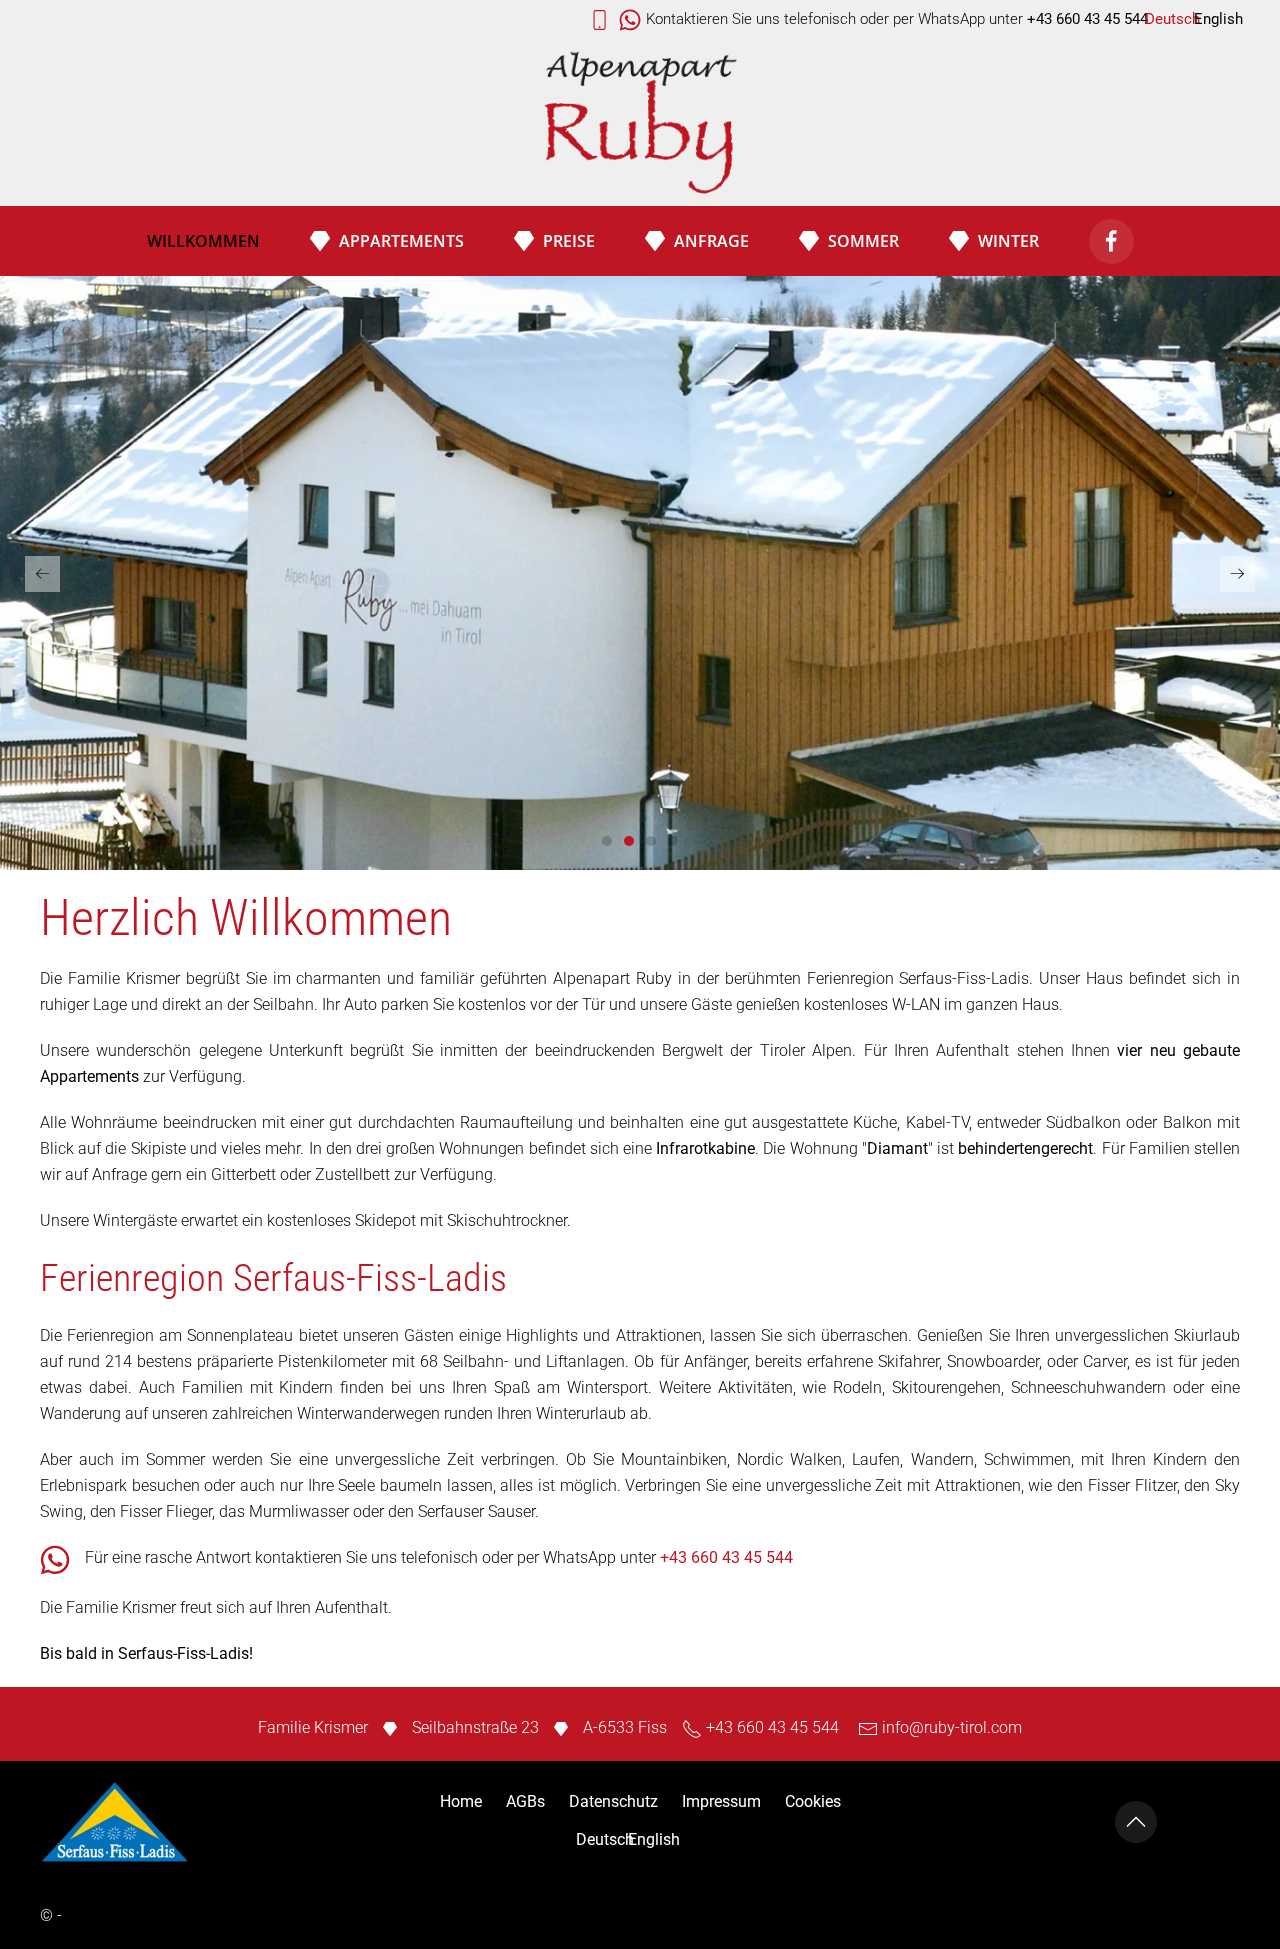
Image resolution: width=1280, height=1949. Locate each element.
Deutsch (1172, 19)
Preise (569, 241)
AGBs (525, 1801)
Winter (1008, 241)
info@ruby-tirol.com (952, 1727)
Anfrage (711, 241)
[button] (42, 574)
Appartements (401, 241)
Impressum (721, 1801)
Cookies (813, 1801)
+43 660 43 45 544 (726, 1557)
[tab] (607, 841)
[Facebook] (1111, 241)
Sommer (863, 241)
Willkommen (203, 241)
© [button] (46, 1915)
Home (461, 1801)
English (1218, 19)
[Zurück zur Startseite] (640, 124)
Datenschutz (613, 1801)
